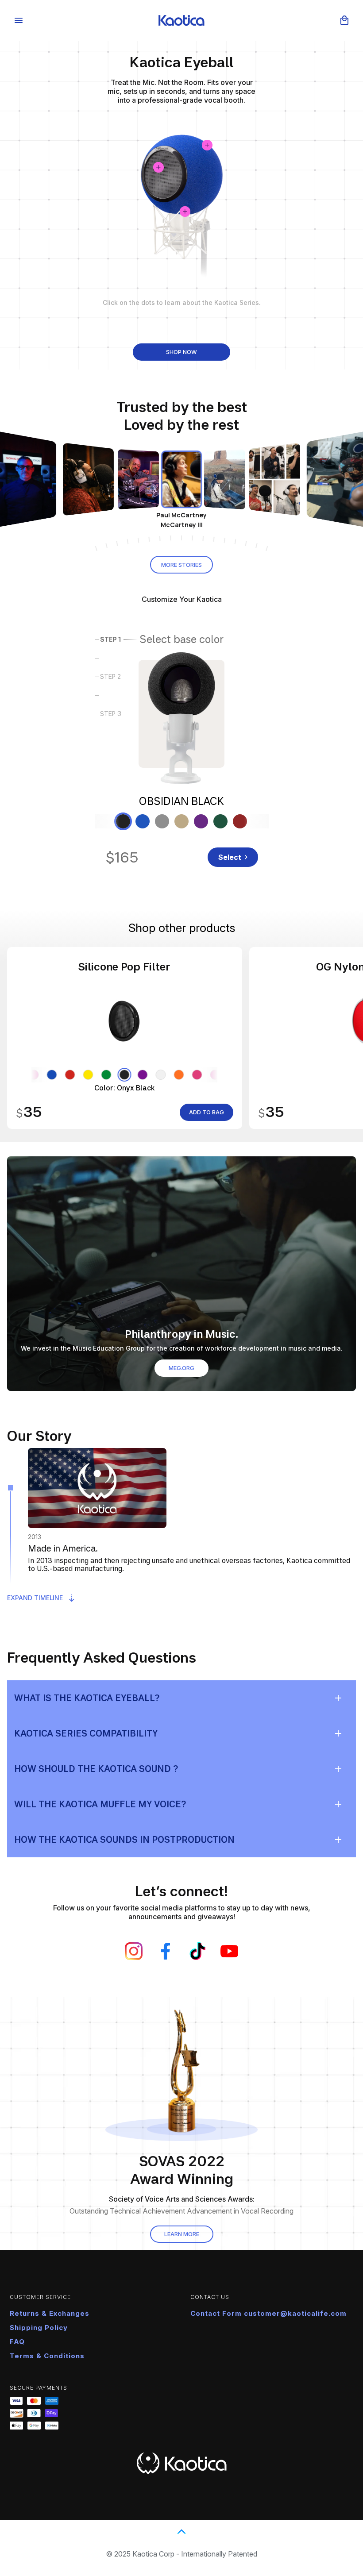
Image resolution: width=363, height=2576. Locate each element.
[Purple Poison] (143, 1075)
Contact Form (217, 2313)
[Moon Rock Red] (240, 821)
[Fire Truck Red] (70, 1075)
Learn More (182, 2234)
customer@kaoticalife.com (295, 2313)
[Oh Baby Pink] (34, 1075)
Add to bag (207, 1112)
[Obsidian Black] (123, 821)
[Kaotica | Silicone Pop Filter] (125, 1038)
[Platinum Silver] (162, 821)
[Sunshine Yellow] (88, 1075)
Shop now (181, 352)
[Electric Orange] (179, 1075)
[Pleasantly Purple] (201, 821)
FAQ (17, 2342)
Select (230, 857)
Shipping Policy (39, 2328)
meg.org (181, 1368)
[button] (344, 20)
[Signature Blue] (143, 821)
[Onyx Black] (125, 1075)
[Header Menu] (19, 20)
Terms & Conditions (47, 2356)
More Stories (181, 565)
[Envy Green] (106, 1075)
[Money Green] (220, 821)
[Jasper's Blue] (52, 1075)
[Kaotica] (181, 21)
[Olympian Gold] (181, 821)
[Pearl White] (161, 1075)
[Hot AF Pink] (197, 1075)
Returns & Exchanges (50, 2313)
